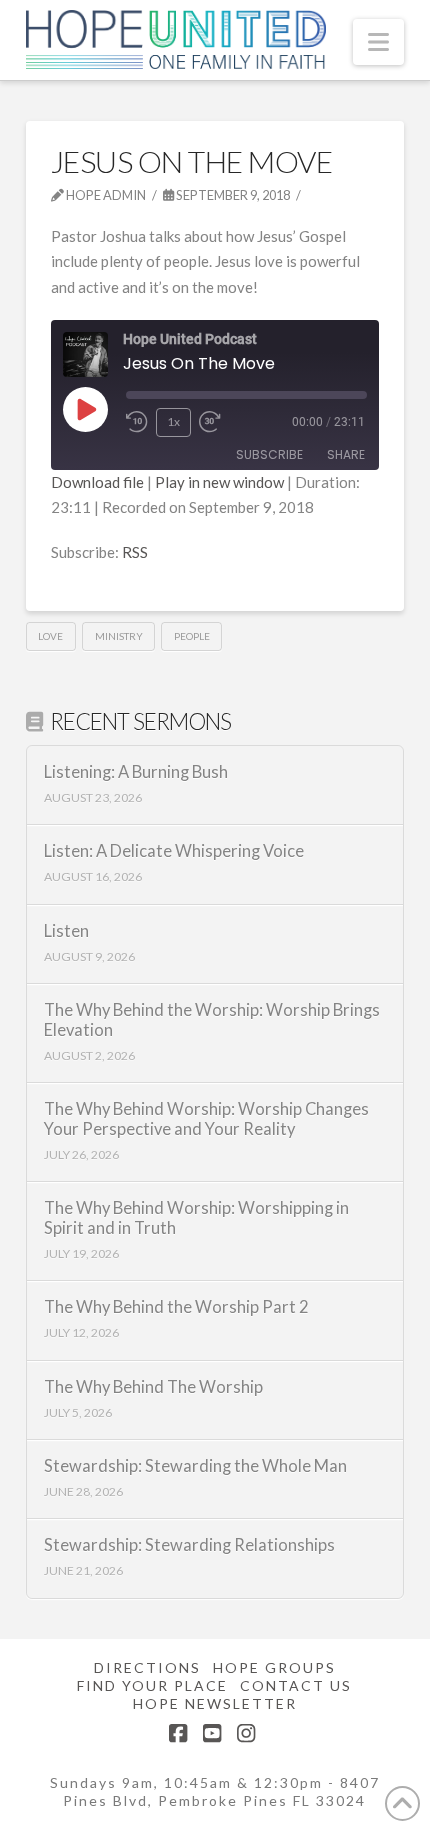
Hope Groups (274, 1667)
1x (173, 421)
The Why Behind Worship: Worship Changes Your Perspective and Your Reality (206, 1119)
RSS (135, 552)
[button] (378, 42)
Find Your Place (152, 1685)
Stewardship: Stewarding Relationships (189, 1545)
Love (50, 636)
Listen (66, 931)
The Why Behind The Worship (153, 1387)
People (192, 636)
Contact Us (296, 1685)
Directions (147, 1667)
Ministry (119, 636)
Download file (97, 482)
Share (346, 454)
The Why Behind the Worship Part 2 (176, 1307)
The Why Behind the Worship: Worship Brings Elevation (212, 1020)
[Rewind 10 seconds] (137, 422)
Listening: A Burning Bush (136, 772)
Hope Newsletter (215, 1703)
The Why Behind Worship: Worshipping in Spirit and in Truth (196, 1218)
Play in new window (219, 482)
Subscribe (269, 454)
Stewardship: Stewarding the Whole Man (195, 1466)
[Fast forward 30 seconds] (210, 422)
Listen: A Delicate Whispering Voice (174, 851)
